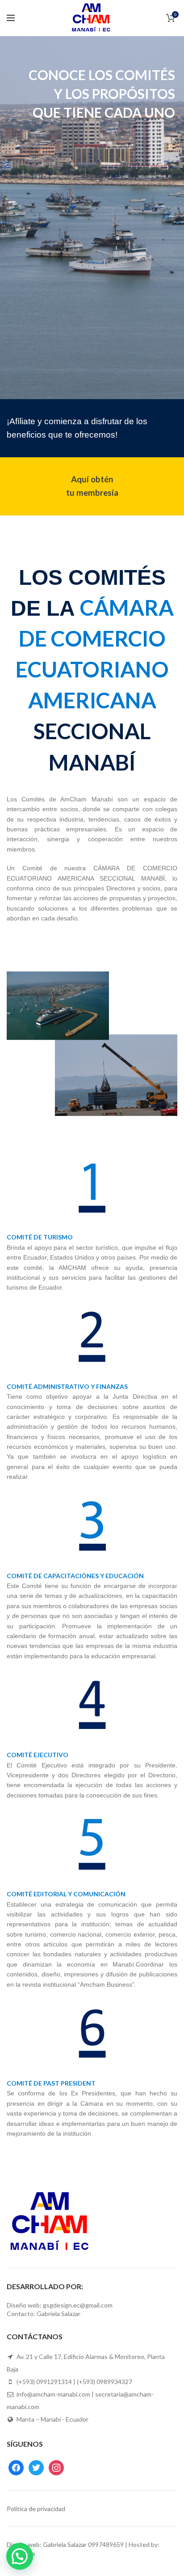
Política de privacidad (36, 2509)
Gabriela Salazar (65, 2544)
